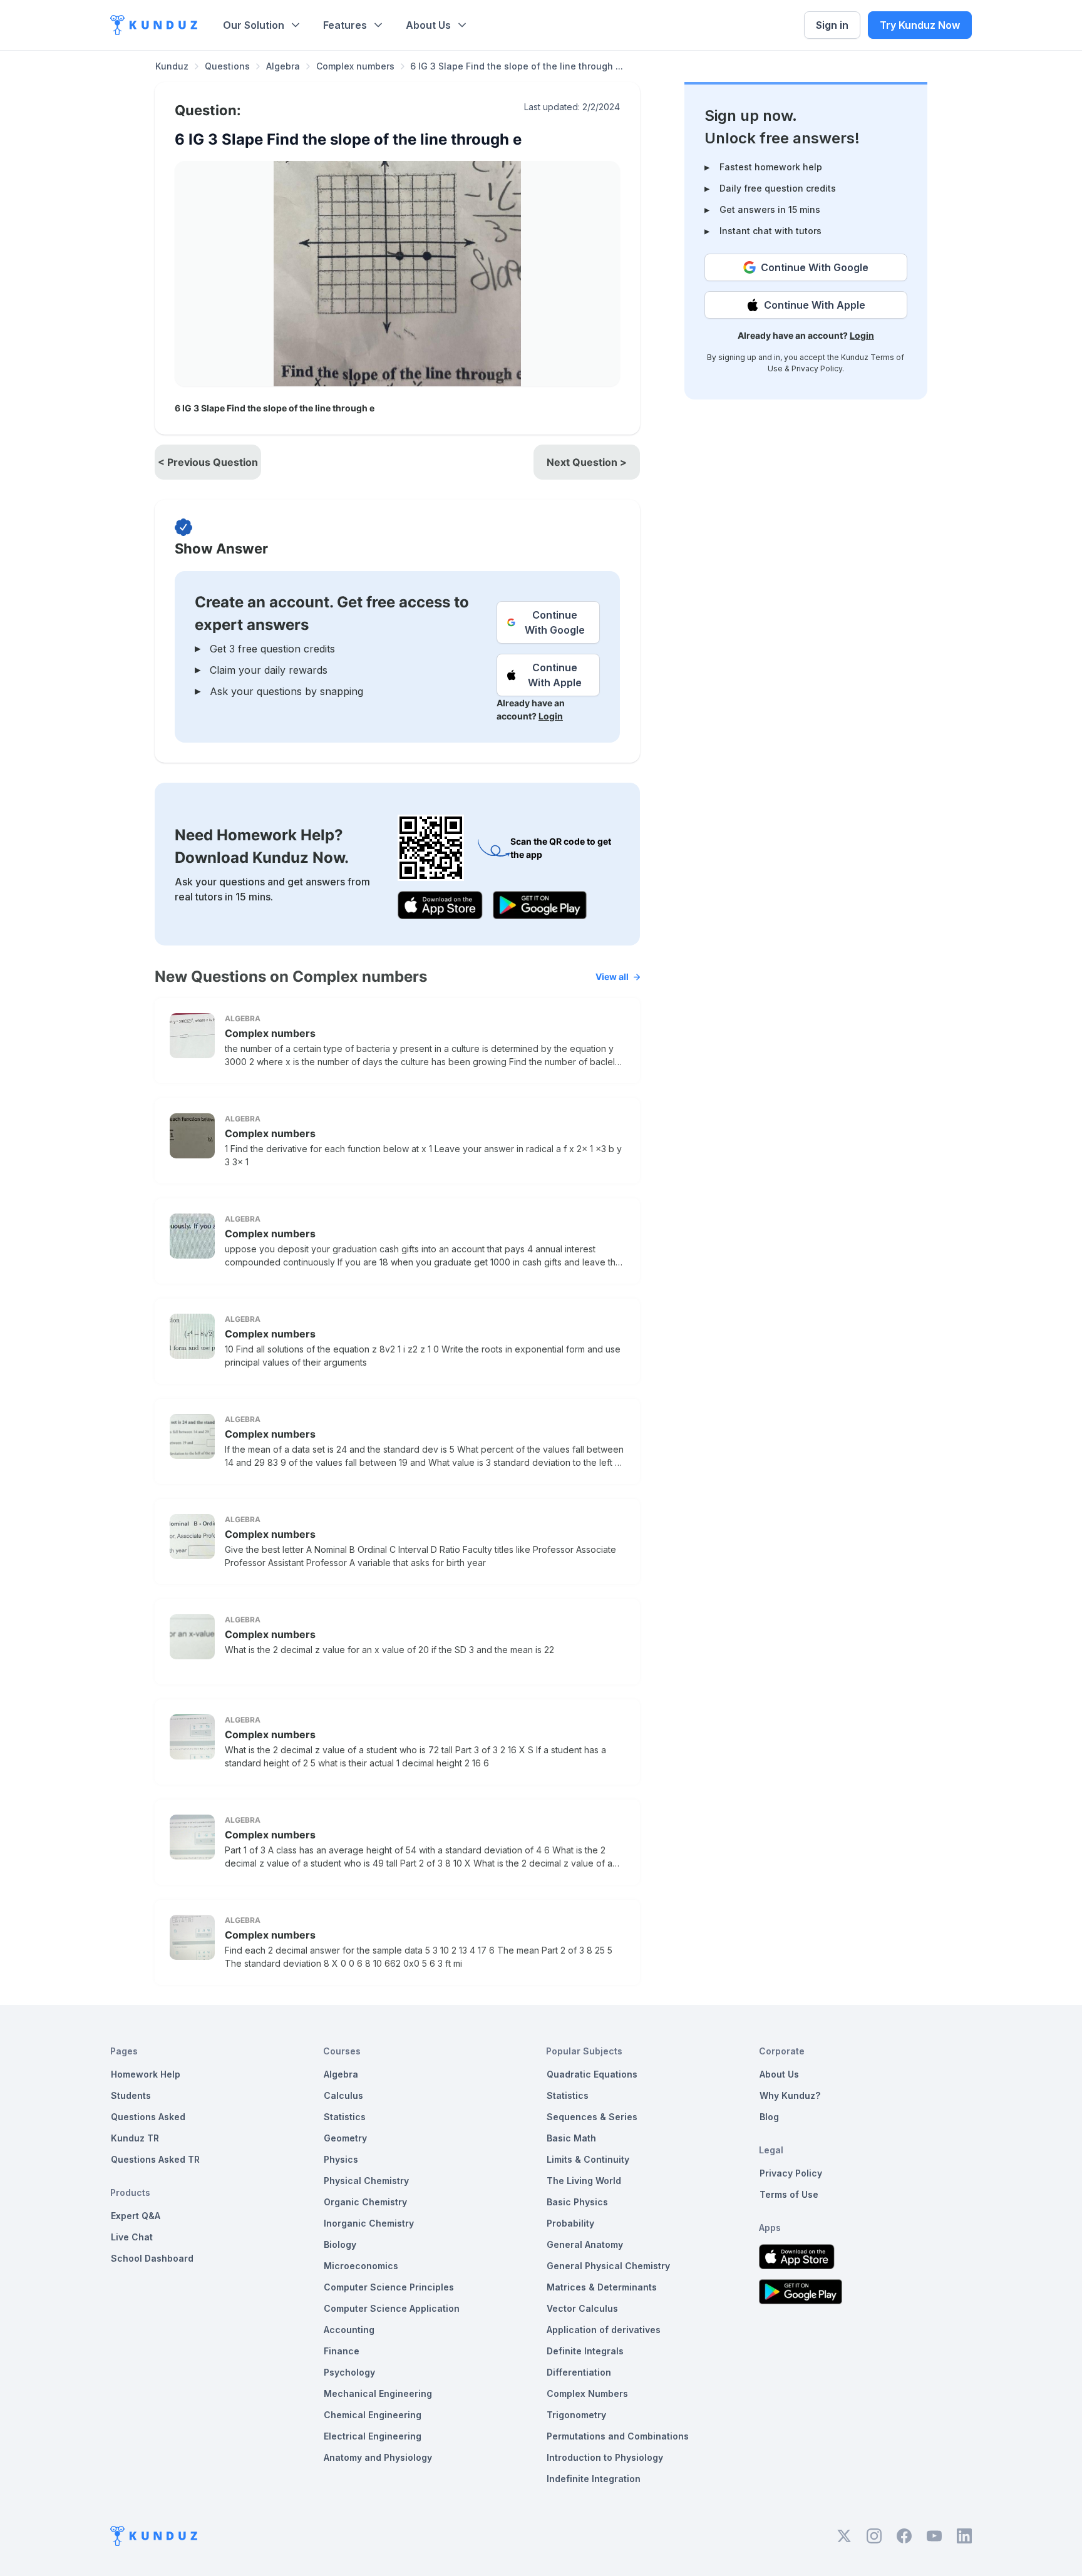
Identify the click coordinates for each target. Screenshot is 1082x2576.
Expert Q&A (136, 2216)
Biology (340, 2244)
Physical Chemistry (366, 2181)
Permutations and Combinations (618, 2436)
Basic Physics (577, 2202)
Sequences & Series (592, 2117)
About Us (428, 25)
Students (131, 2095)
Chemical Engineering (373, 2415)
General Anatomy (585, 2244)
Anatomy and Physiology (378, 2457)
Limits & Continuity (588, 2159)
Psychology (349, 2372)
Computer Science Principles (389, 2287)
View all (612, 976)
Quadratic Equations (592, 2074)
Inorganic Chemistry (369, 2223)
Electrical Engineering (373, 2436)
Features (345, 25)
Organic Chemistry (365, 2202)
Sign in (832, 25)
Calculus (343, 2095)
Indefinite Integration (594, 2479)
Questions (227, 66)
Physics (341, 2159)
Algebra (283, 66)
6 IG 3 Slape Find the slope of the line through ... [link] (517, 66)
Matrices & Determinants (602, 2287)
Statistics (345, 2117)
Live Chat (132, 2237)
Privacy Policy (817, 368)
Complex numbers (355, 66)
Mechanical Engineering (378, 2393)
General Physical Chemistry (608, 2266)
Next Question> (587, 462)
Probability (570, 2223)
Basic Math (571, 2138)
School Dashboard (152, 2258)
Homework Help (146, 2074)
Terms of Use (789, 2194)
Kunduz (172, 66)
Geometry (345, 2138)
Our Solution (254, 25)
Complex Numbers (587, 2393)
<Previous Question (208, 462)
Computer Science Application (392, 2308)
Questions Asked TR (155, 2159)
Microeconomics (361, 2266)
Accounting (349, 2330)
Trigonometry (576, 2415)
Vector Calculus (582, 2308)
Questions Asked (148, 2117)
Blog (769, 2117)
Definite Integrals (585, 2351)
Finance (342, 2351)
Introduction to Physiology (605, 2457)
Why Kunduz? (790, 2095)
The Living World (584, 2181)
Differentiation (579, 2372)
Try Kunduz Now (920, 25)
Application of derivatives (604, 2330)
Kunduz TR (135, 2138)
